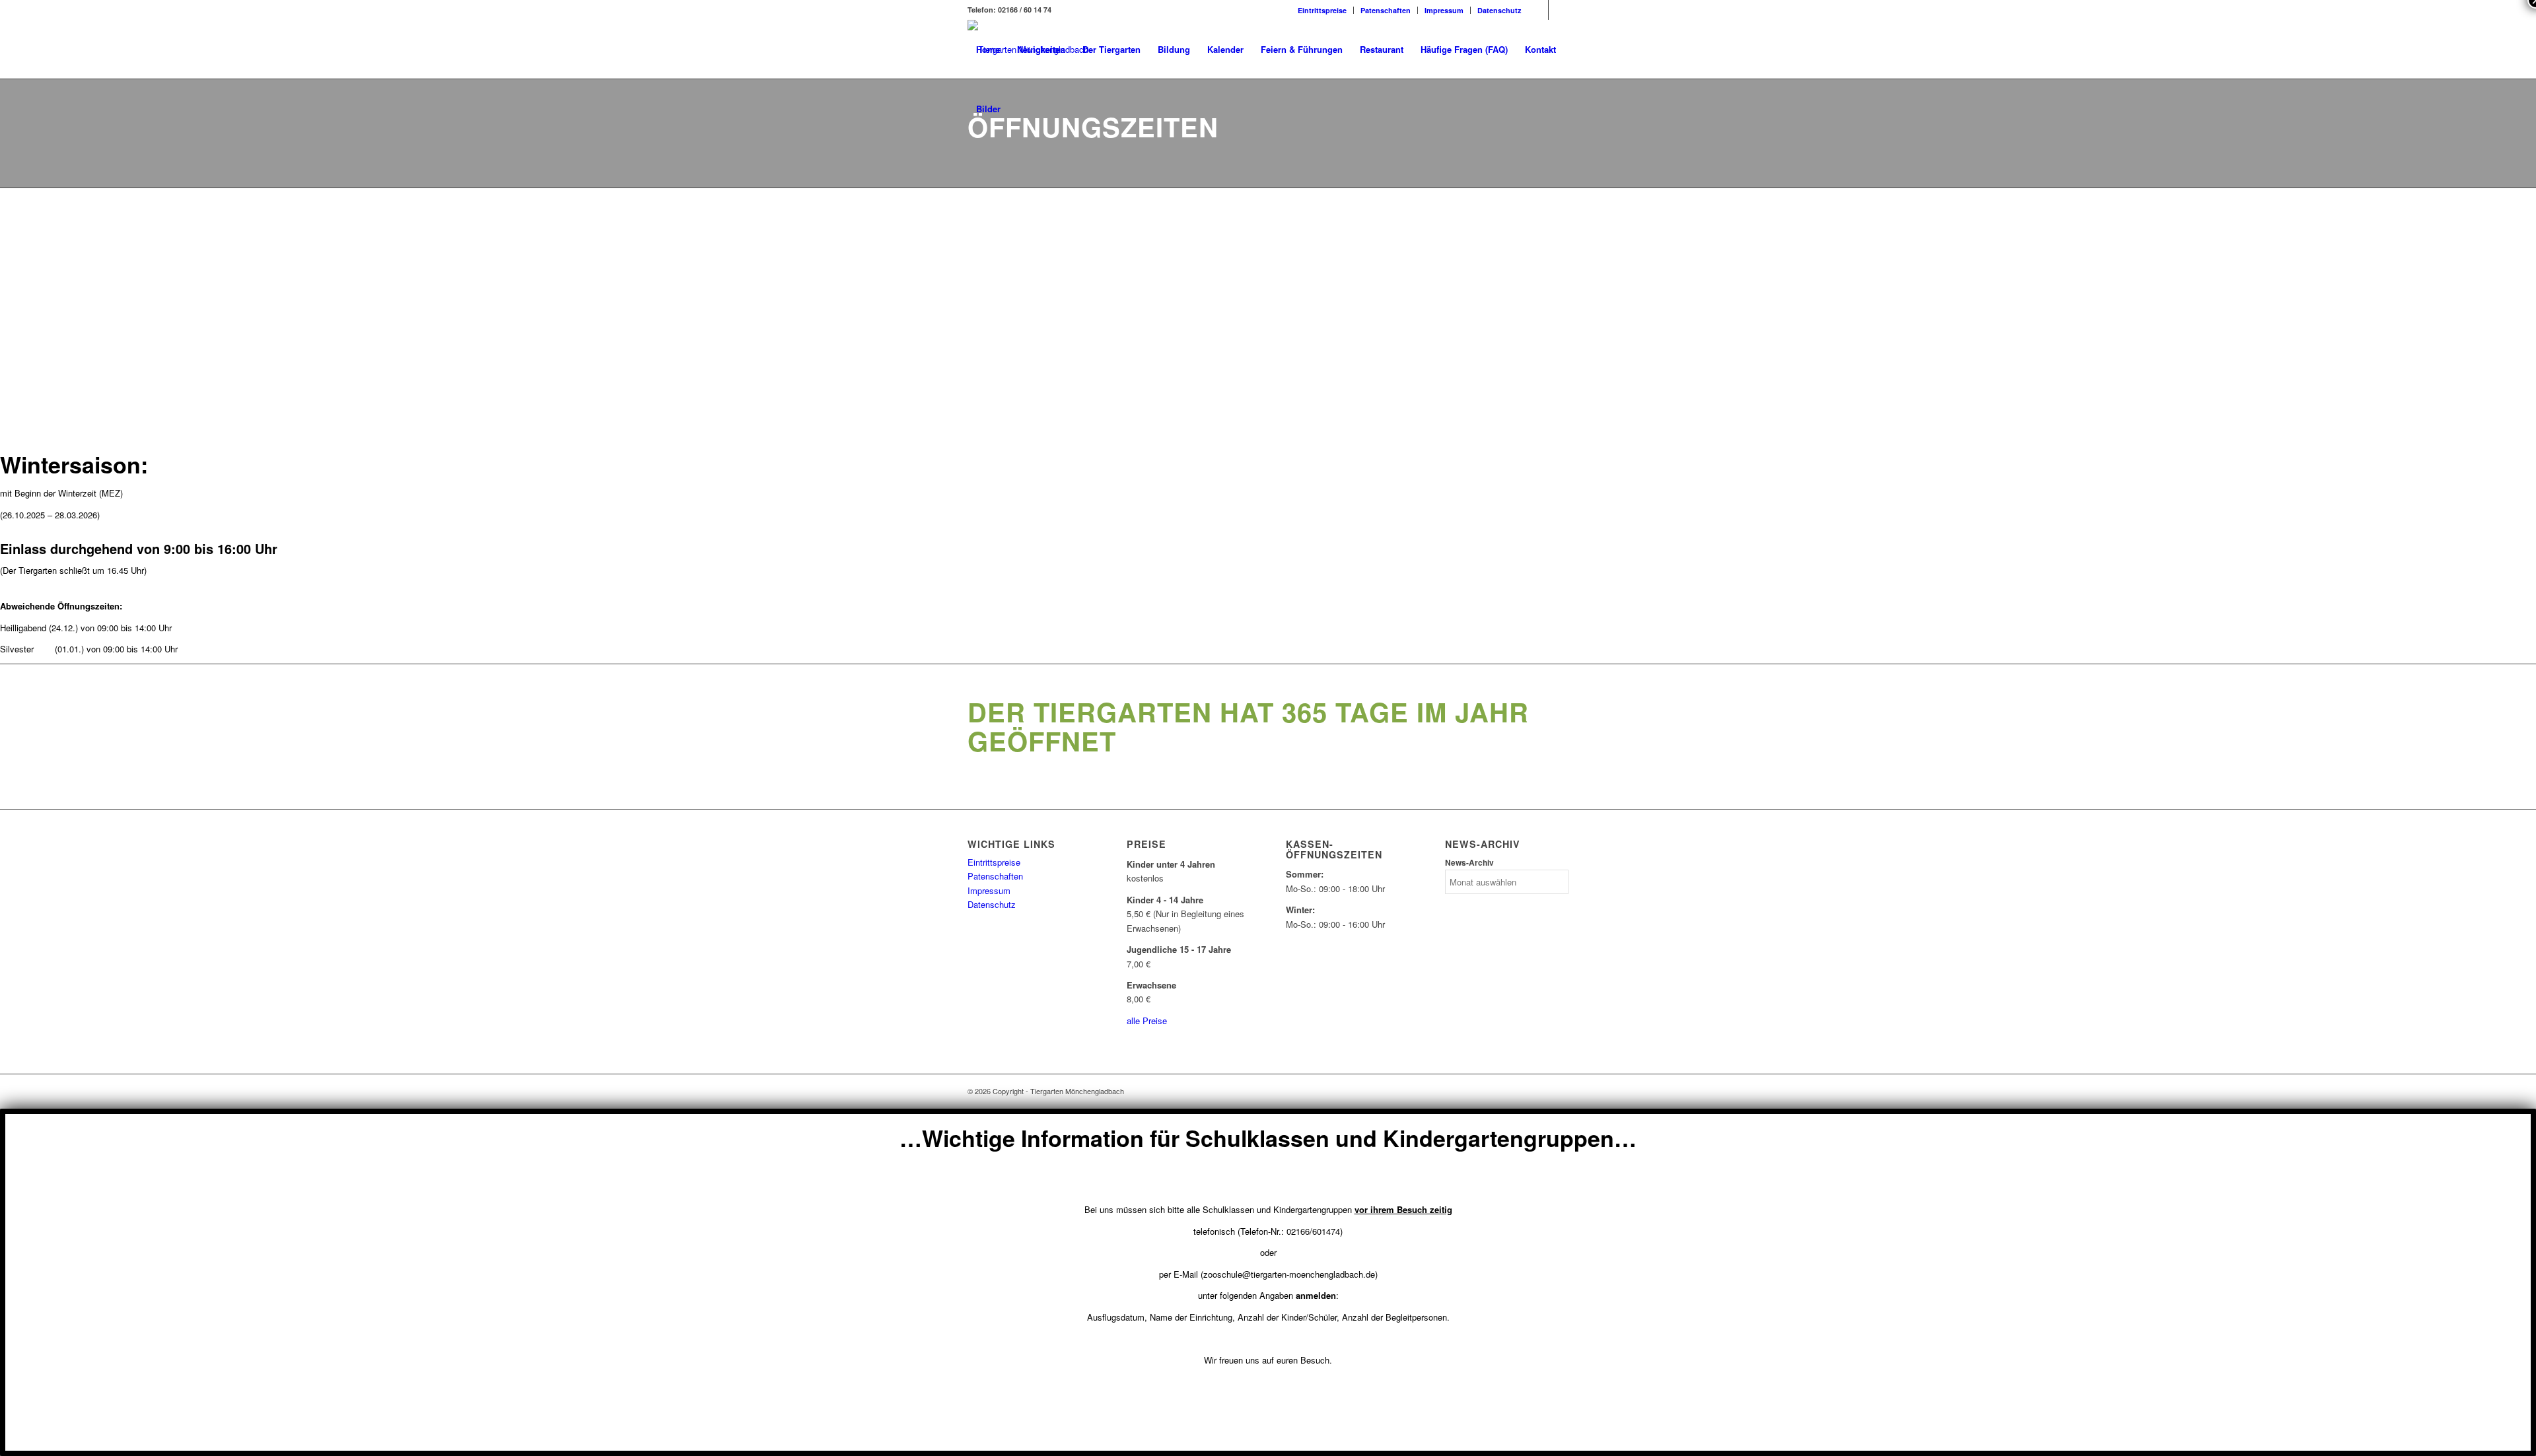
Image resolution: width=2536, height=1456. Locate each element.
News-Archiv (1469, 863)
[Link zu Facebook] (1538, 10)
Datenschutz (1499, 10)
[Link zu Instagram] (1559, 10)
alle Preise (1147, 1021)
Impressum (1444, 10)
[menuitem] (1322, 10)
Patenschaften (1386, 10)
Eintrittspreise (1322, 10)
